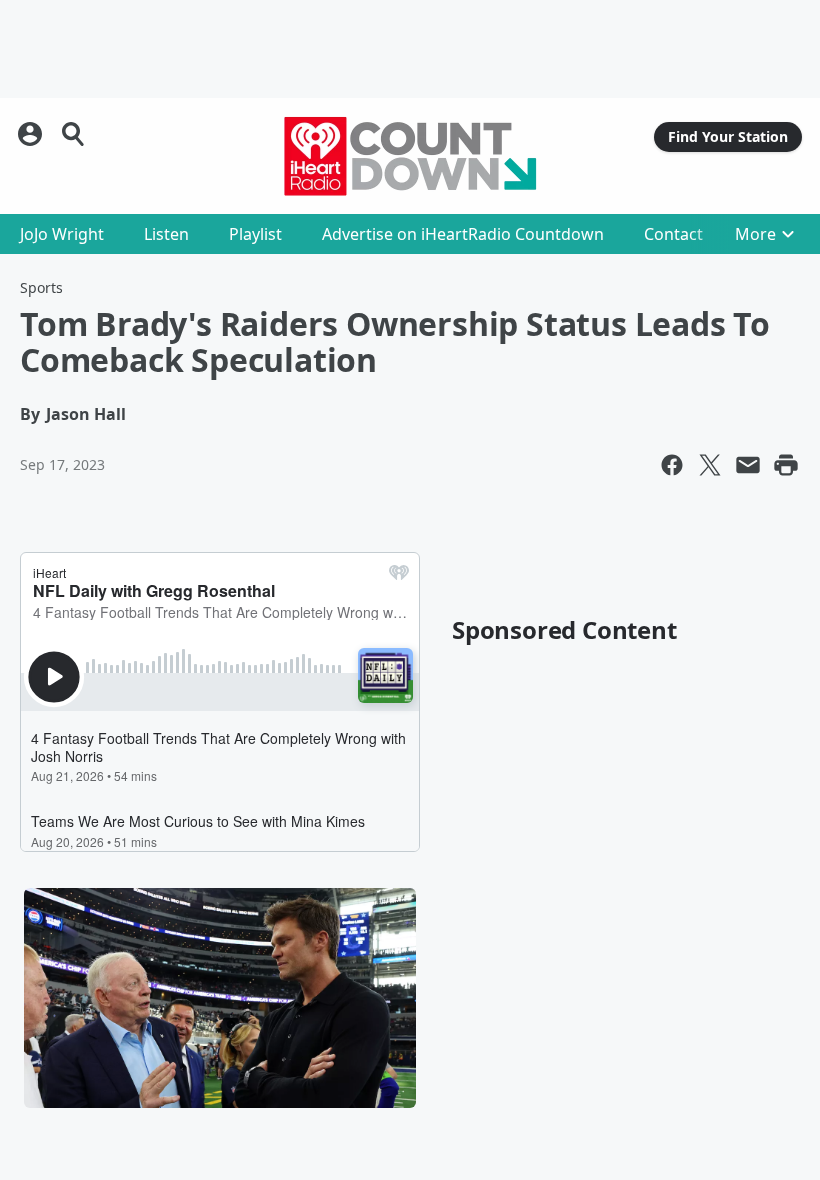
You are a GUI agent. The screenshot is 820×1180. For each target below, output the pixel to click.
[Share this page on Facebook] (672, 465)
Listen (166, 234)
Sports (41, 287)
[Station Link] (410, 156)
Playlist (255, 234)
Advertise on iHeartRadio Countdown (463, 234)
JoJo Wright (62, 234)
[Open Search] (74, 134)
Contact (673, 234)
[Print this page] (786, 465)
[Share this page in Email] (748, 465)
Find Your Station (728, 136)
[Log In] (32, 134)
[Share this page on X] (710, 465)
